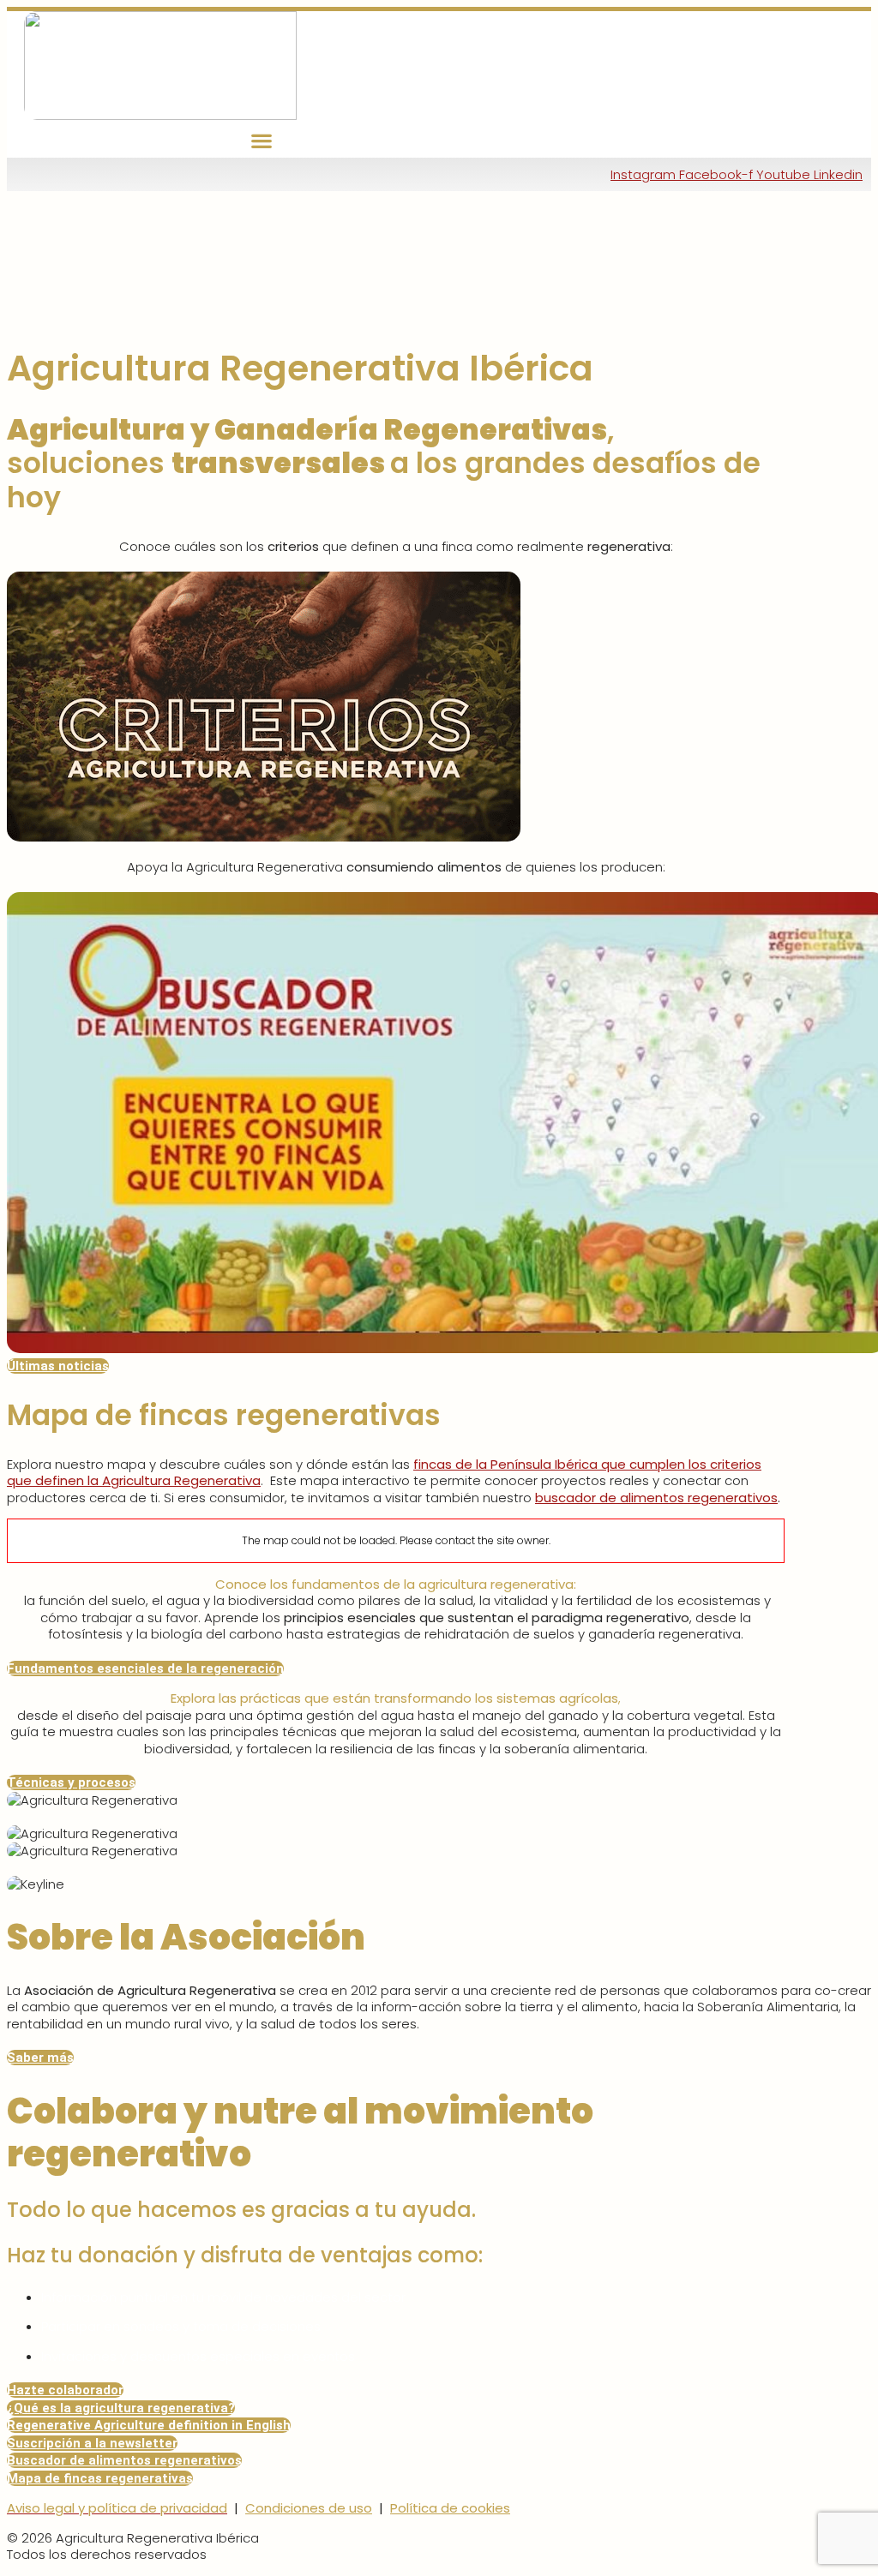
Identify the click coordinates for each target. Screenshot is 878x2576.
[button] (262, 141)
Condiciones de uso (309, 2508)
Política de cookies (450, 2508)
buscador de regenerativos (656, 1498)
